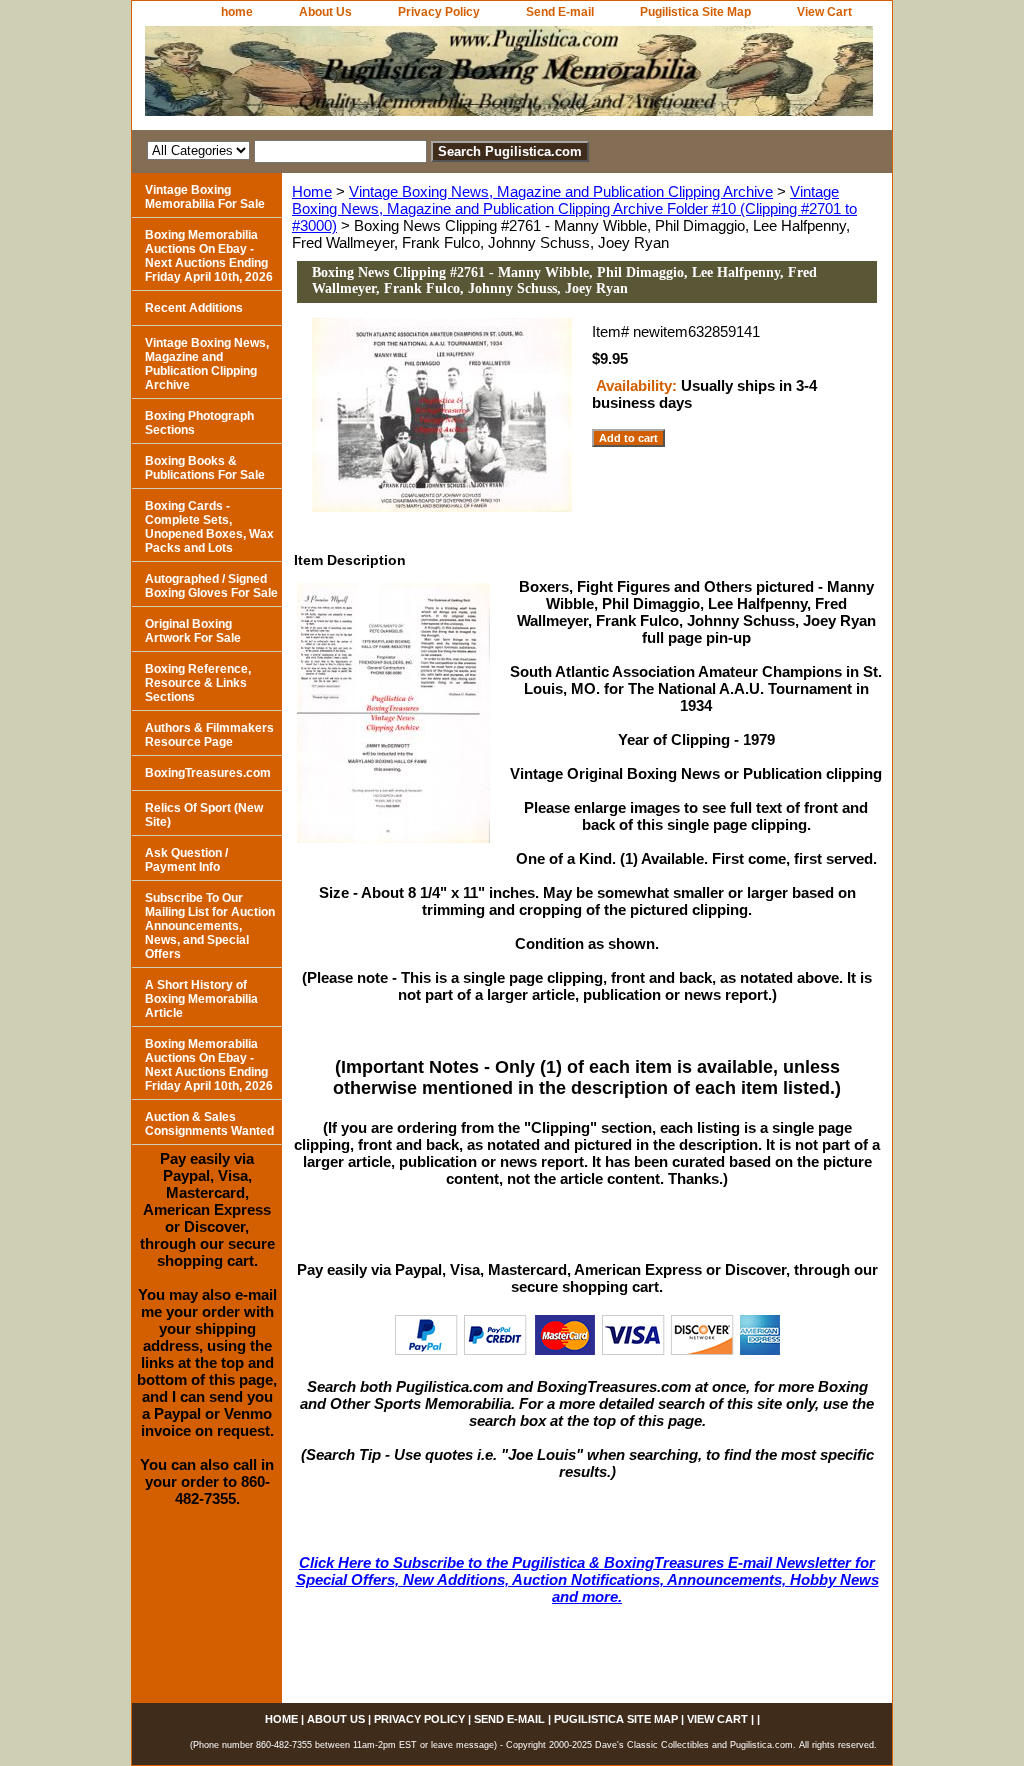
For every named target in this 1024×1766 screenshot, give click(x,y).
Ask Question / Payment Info (186, 860)
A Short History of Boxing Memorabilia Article (201, 999)
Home (312, 191)
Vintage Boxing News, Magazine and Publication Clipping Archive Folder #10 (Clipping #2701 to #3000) (574, 208)
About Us (325, 12)
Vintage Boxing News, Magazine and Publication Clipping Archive (561, 191)
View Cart (824, 12)
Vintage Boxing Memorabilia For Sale (205, 197)
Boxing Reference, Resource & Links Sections (198, 683)
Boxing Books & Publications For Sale (205, 468)
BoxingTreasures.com (208, 773)
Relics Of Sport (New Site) (204, 815)
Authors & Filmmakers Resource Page (209, 735)
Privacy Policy (439, 12)
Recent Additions (194, 308)
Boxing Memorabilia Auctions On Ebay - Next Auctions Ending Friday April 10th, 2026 (209, 256)
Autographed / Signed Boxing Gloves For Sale (211, 586)
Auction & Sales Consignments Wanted (209, 1124)
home (237, 12)
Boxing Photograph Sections (199, 423)
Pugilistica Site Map (695, 12)
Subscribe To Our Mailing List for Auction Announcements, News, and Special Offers (210, 926)
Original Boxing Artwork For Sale (193, 631)
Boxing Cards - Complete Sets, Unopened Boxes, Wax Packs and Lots (209, 527)
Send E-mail (560, 12)
